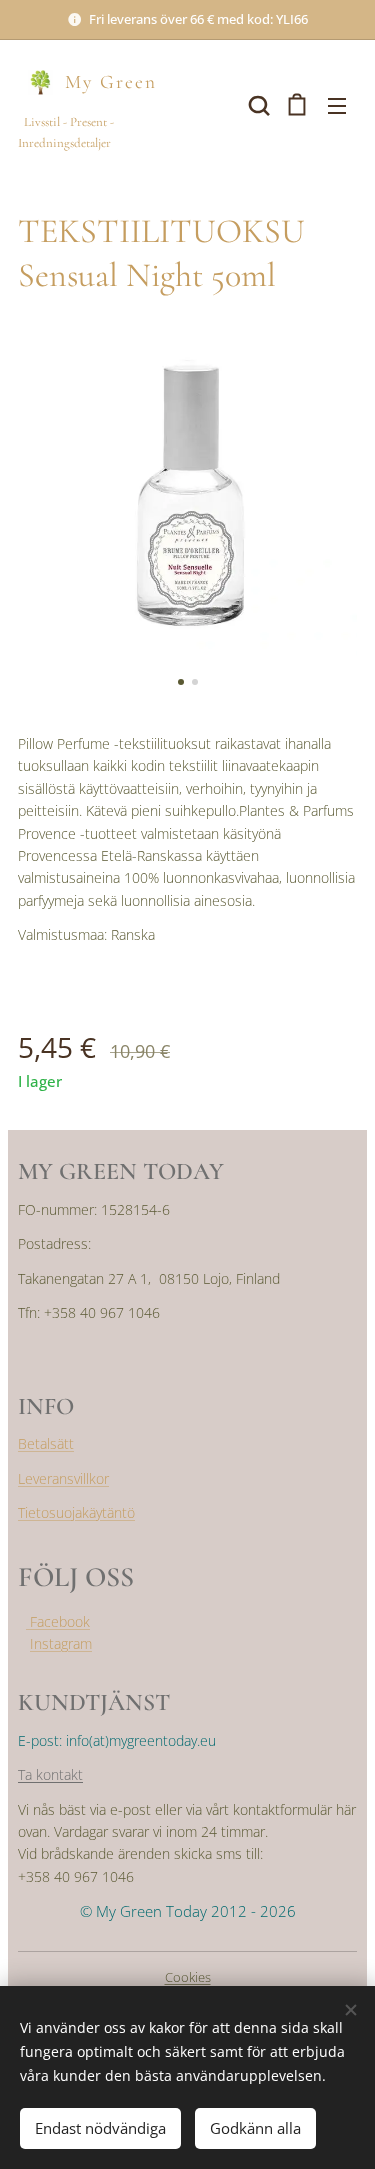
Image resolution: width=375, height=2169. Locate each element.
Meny (337, 105)
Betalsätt (46, 1443)
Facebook (58, 1621)
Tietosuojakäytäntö (76, 1512)
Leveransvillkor (63, 1478)
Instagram (61, 1643)
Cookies (188, 1977)
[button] (257, 105)
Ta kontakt (50, 1774)
